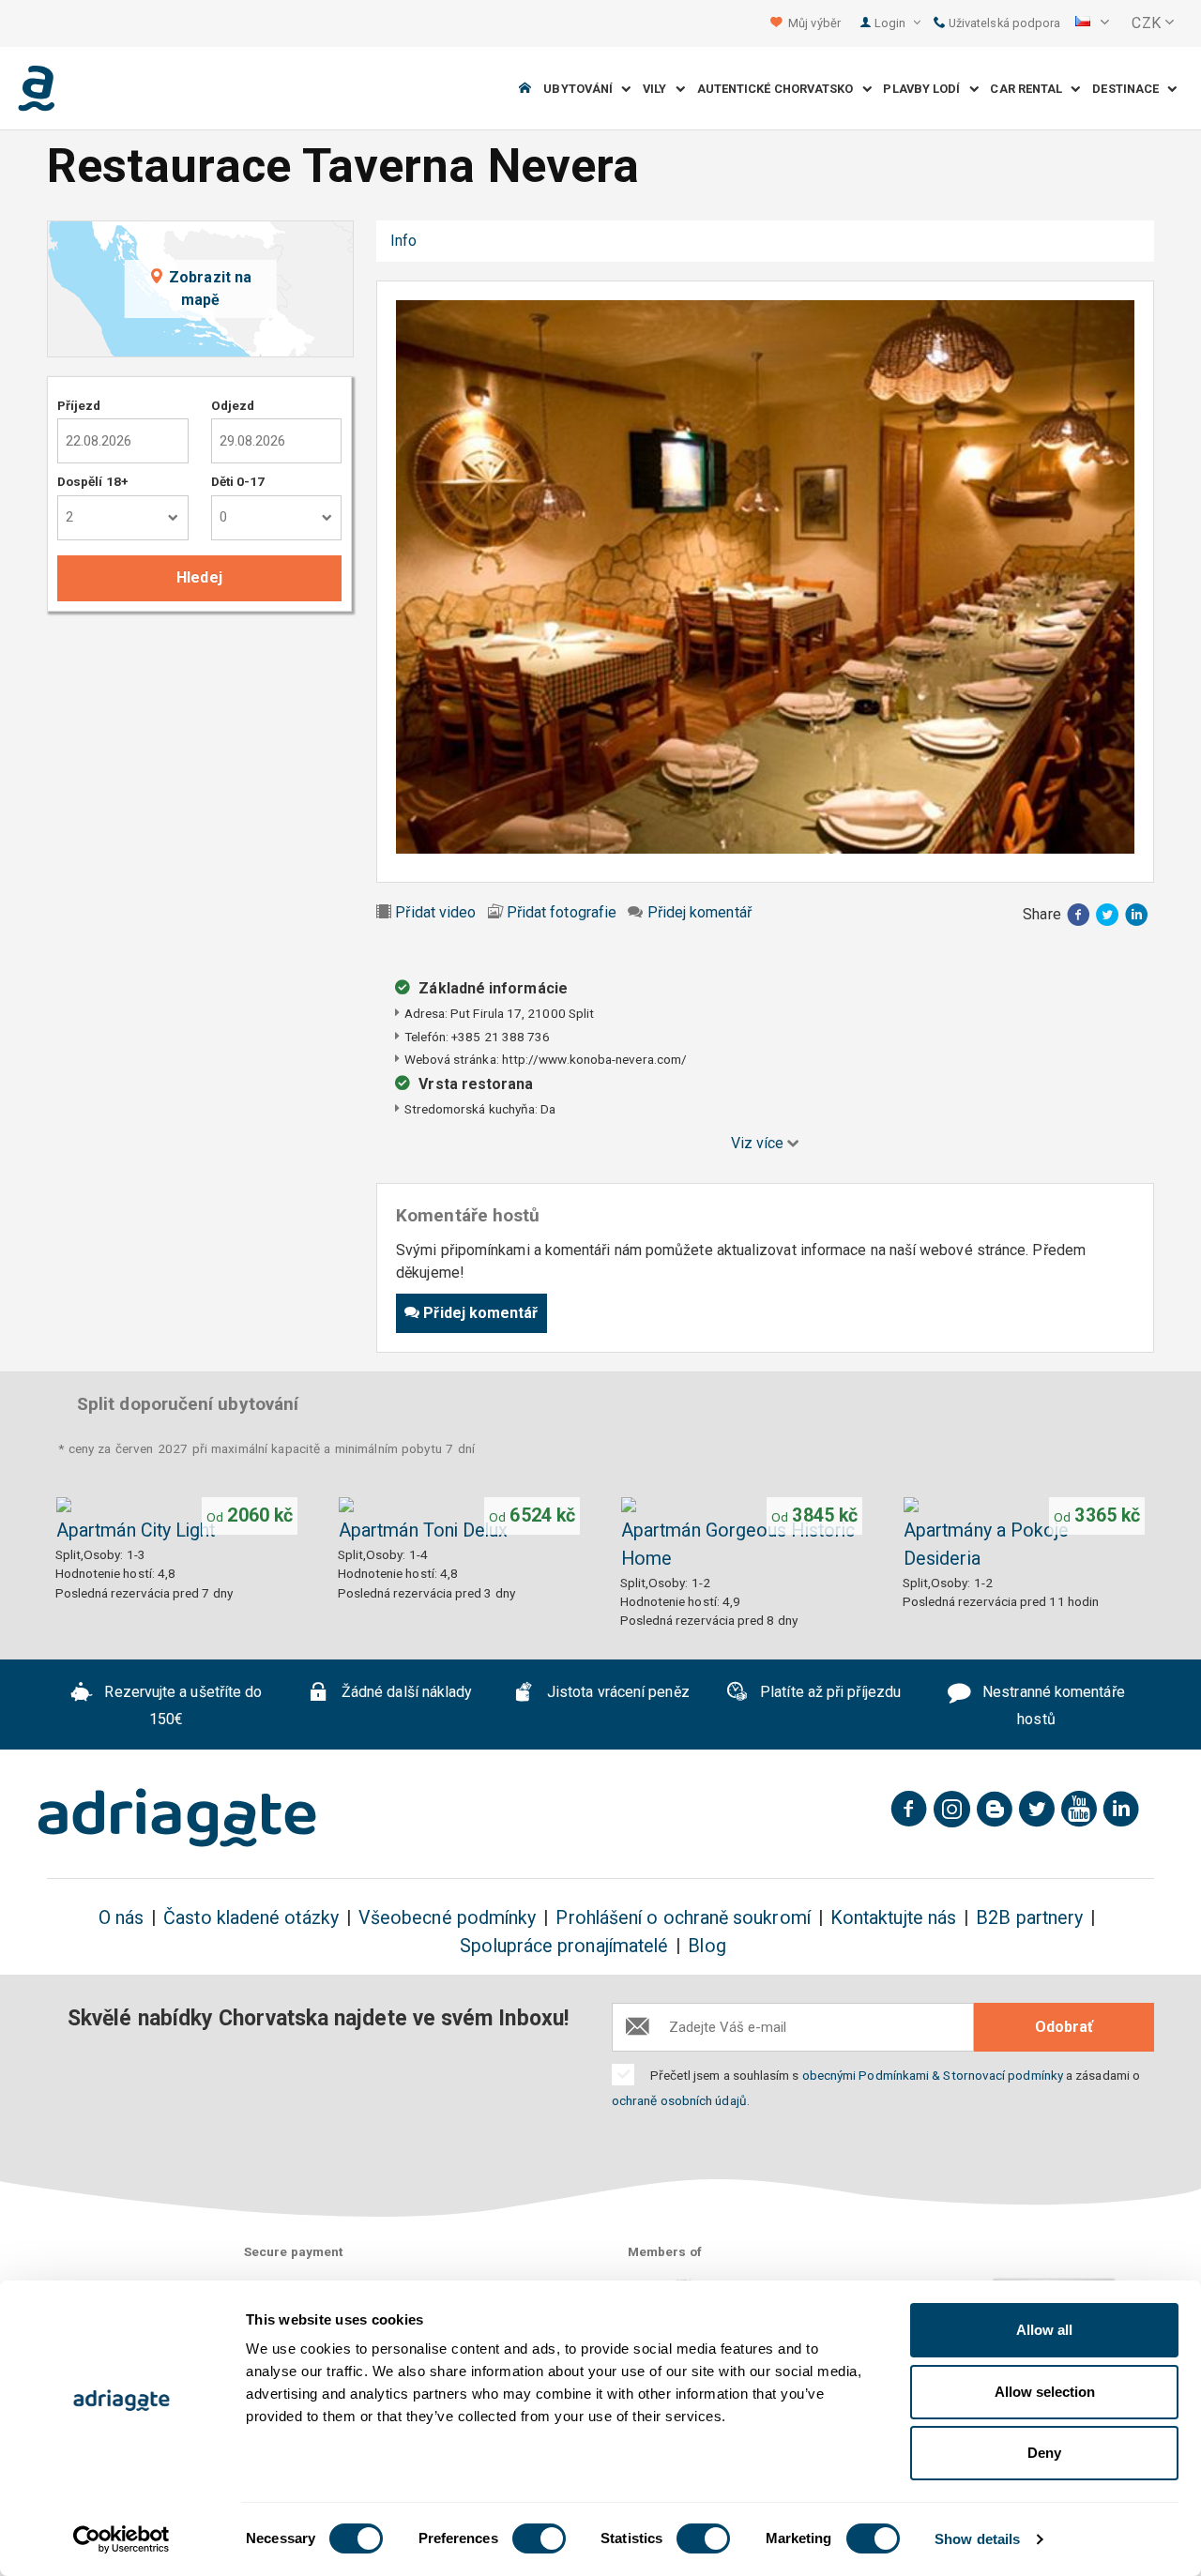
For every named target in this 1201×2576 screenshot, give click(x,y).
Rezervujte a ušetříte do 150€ (181, 1705)
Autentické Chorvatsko (780, 89)
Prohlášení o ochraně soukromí (683, 1918)
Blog (707, 1946)
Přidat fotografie (562, 912)
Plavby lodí (926, 89)
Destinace (1130, 89)
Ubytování (582, 89)
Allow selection (1045, 2392)
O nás (121, 1918)
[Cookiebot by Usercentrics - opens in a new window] (122, 2539)
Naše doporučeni (647, 241)
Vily (659, 89)
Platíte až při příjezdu (829, 1692)
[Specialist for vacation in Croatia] (177, 1818)
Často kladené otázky (251, 1918)
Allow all (1044, 2330)
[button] (1092, 23)
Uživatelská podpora (1003, 23)
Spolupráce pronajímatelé (564, 1946)
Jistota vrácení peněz (616, 1692)
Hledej (199, 577)
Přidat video (435, 912)
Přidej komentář (699, 912)
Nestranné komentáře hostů (1052, 1705)
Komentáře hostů (503, 241)
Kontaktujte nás (893, 1918)
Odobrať (1064, 2027)
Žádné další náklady (405, 1692)
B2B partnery (1029, 1918)
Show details (977, 2539)
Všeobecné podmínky (447, 1918)
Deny (1044, 2453)
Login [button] (891, 23)
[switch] (539, 2538)
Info (403, 241)
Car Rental (1030, 89)
